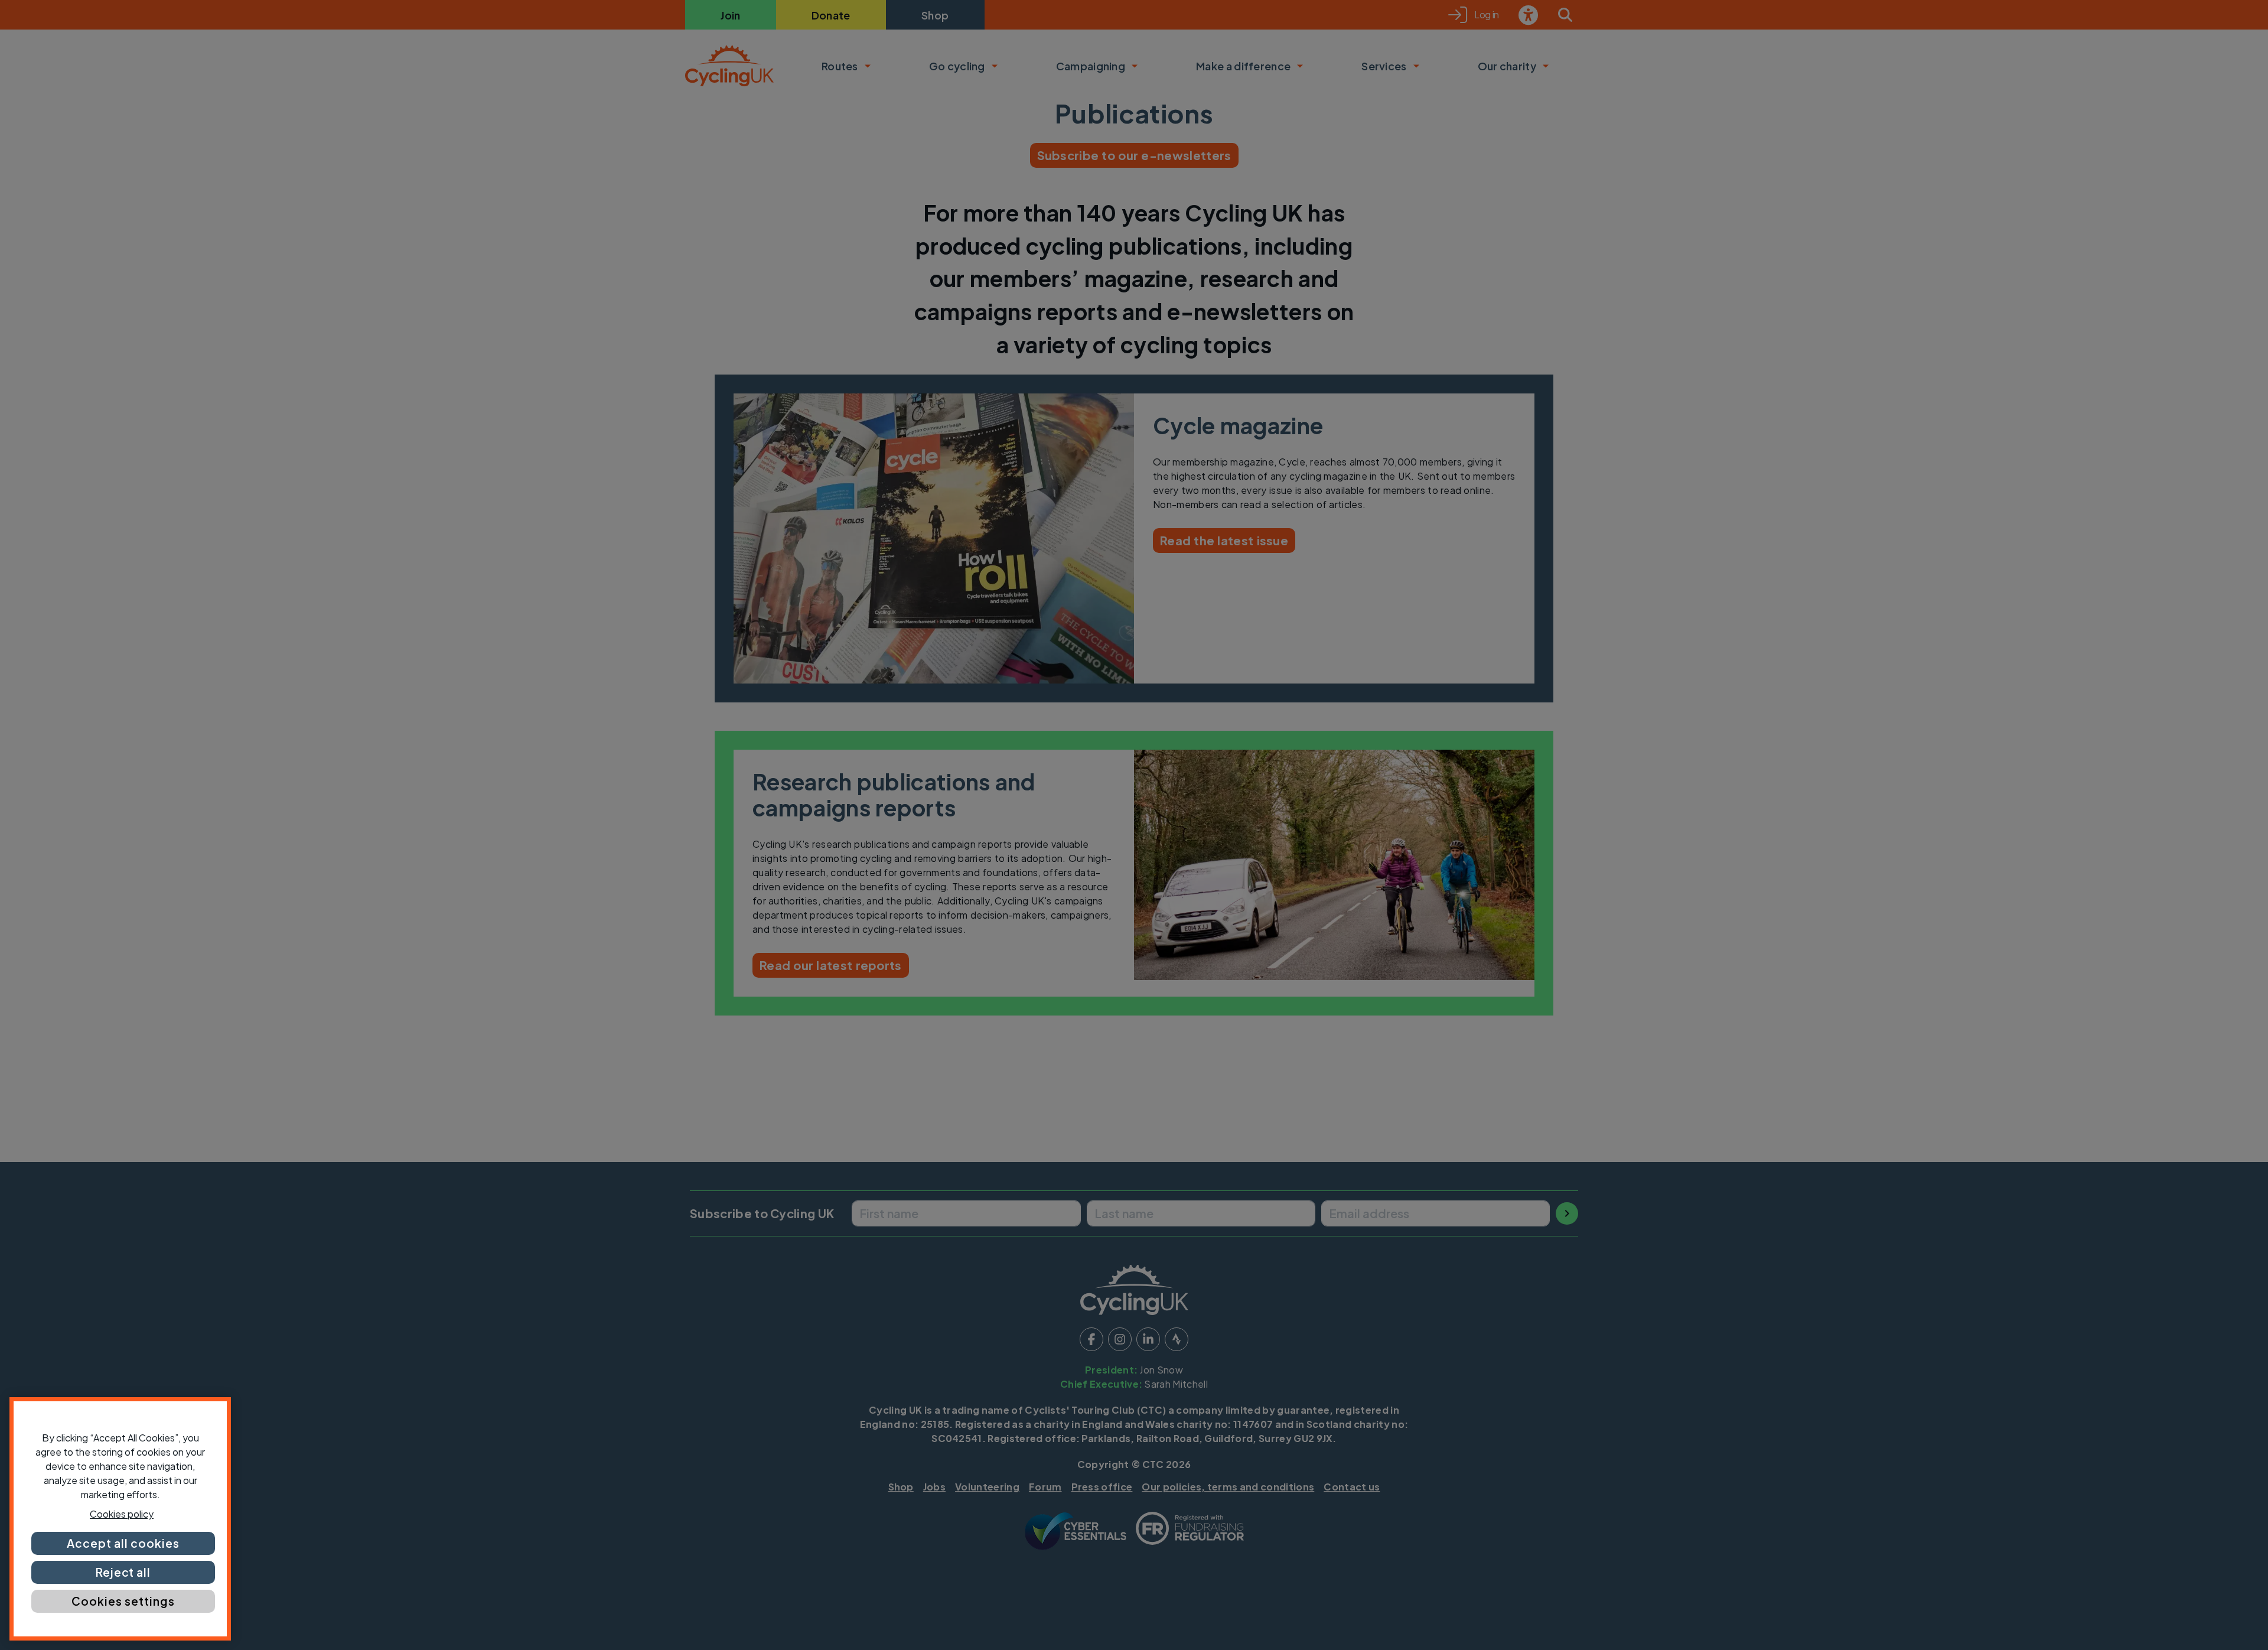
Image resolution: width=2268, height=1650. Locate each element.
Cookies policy (122, 1514)
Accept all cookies (123, 1543)
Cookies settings (123, 1601)
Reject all (123, 1572)
